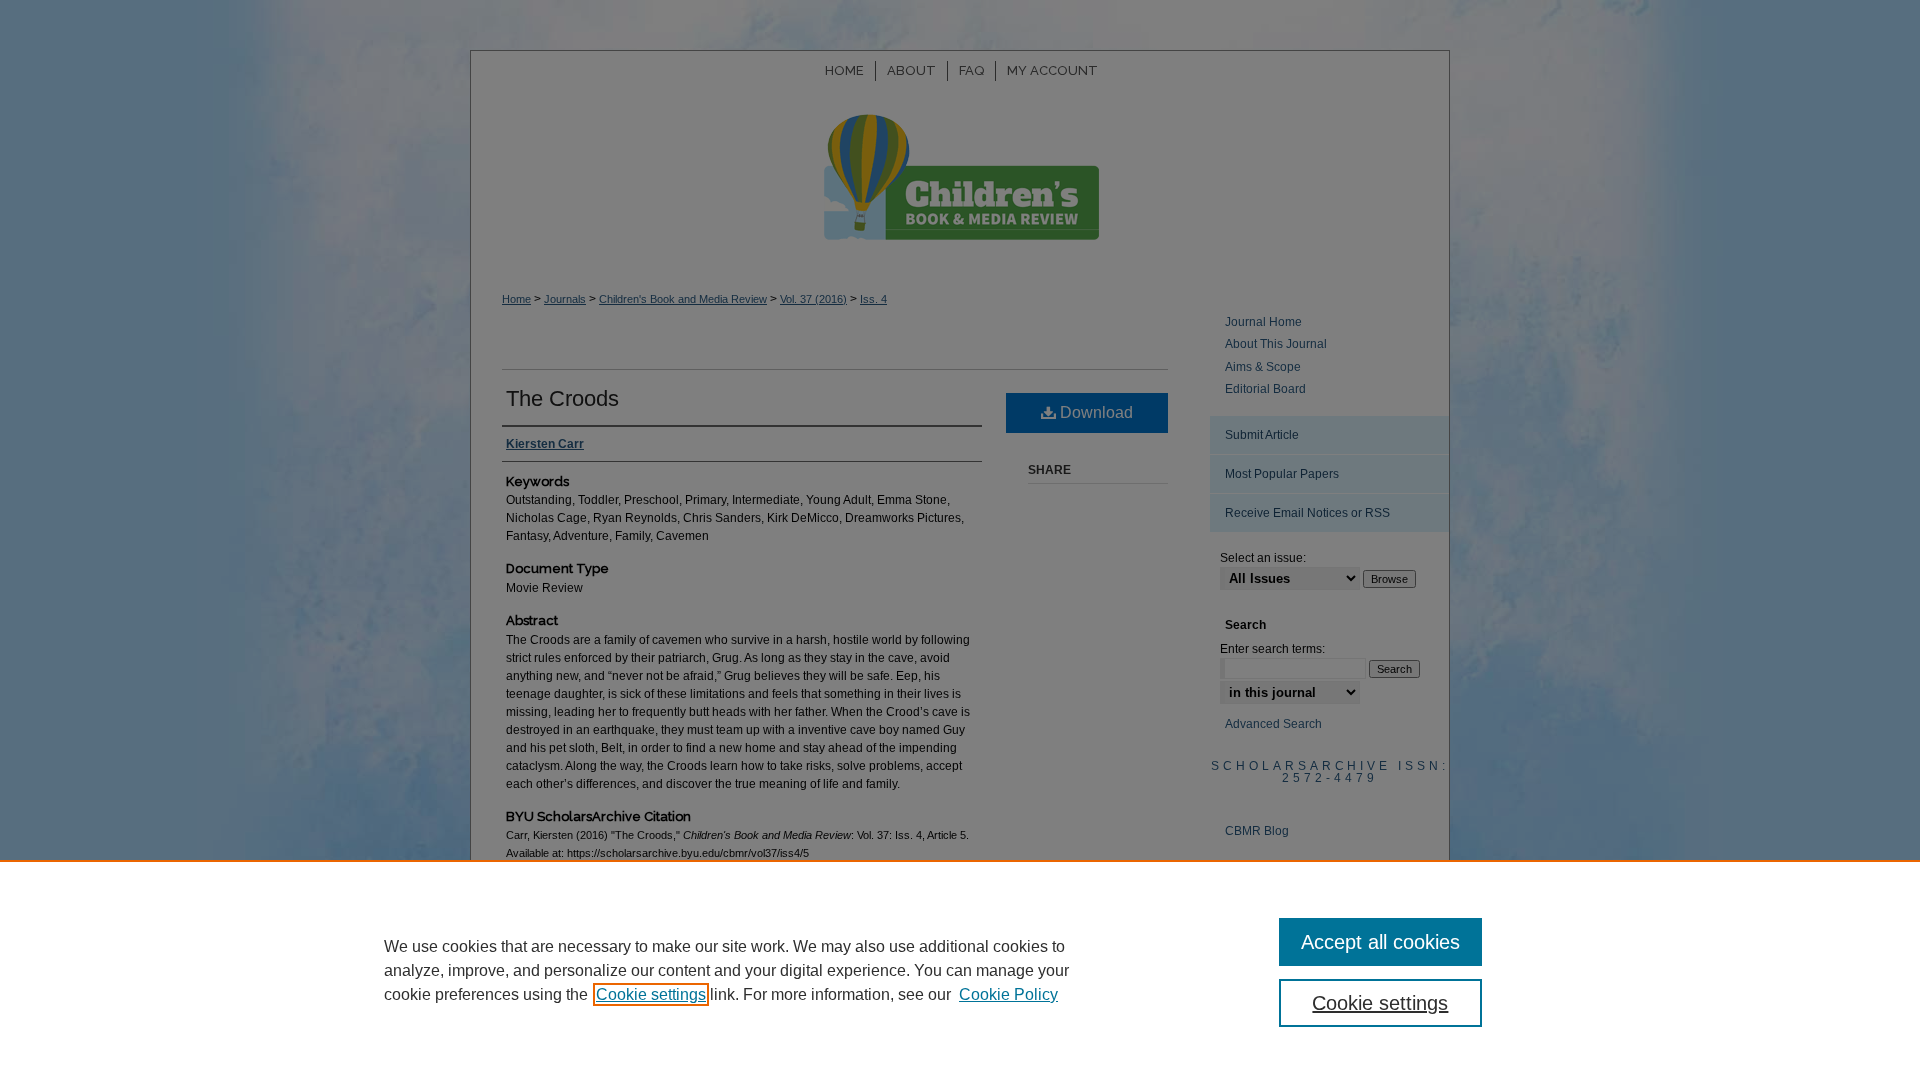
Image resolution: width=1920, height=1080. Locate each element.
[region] (960, 970)
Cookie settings (651, 994)
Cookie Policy (1008, 994)
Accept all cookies (1380, 942)
